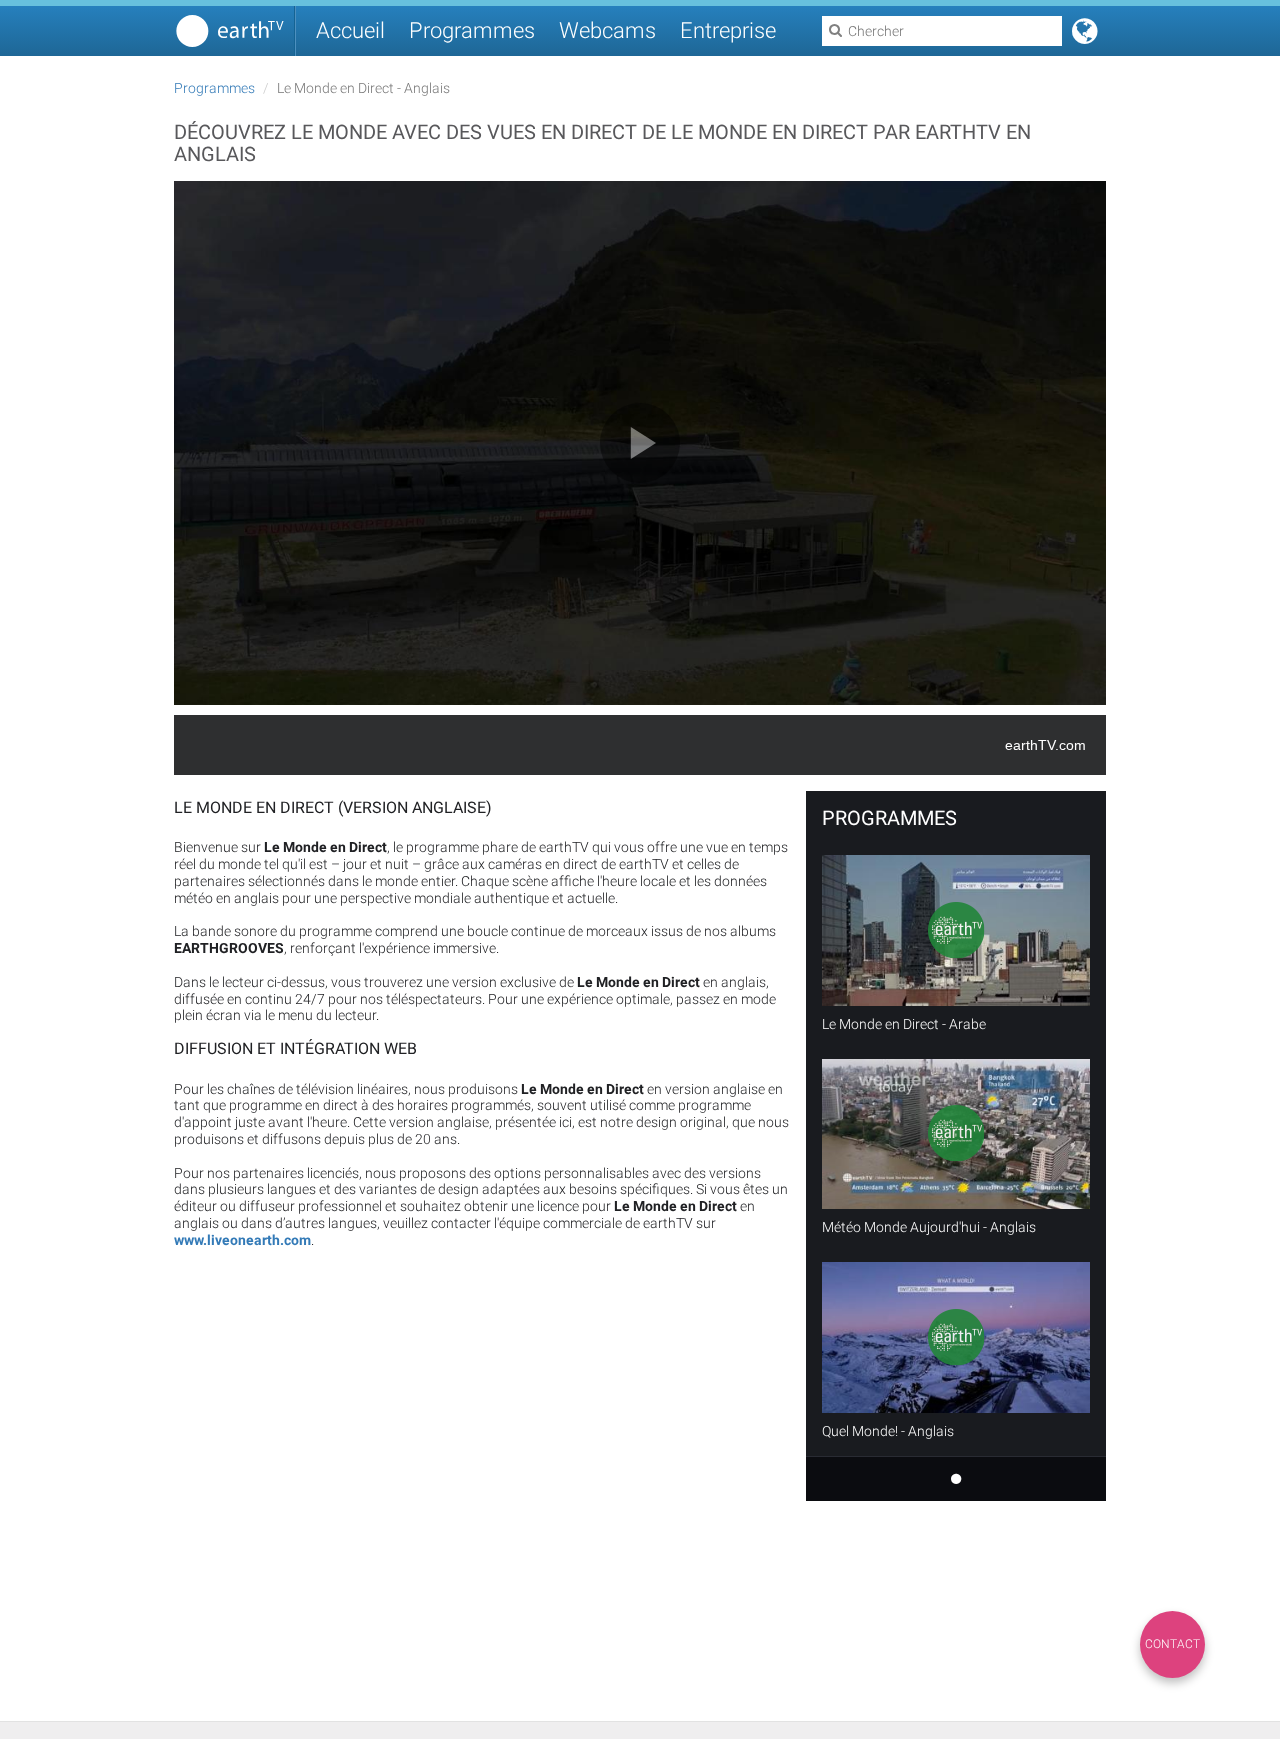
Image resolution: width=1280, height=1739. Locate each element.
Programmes (472, 30)
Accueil (350, 30)
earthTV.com (1045, 745)
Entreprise (728, 30)
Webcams (607, 30)
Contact (1172, 1644)
